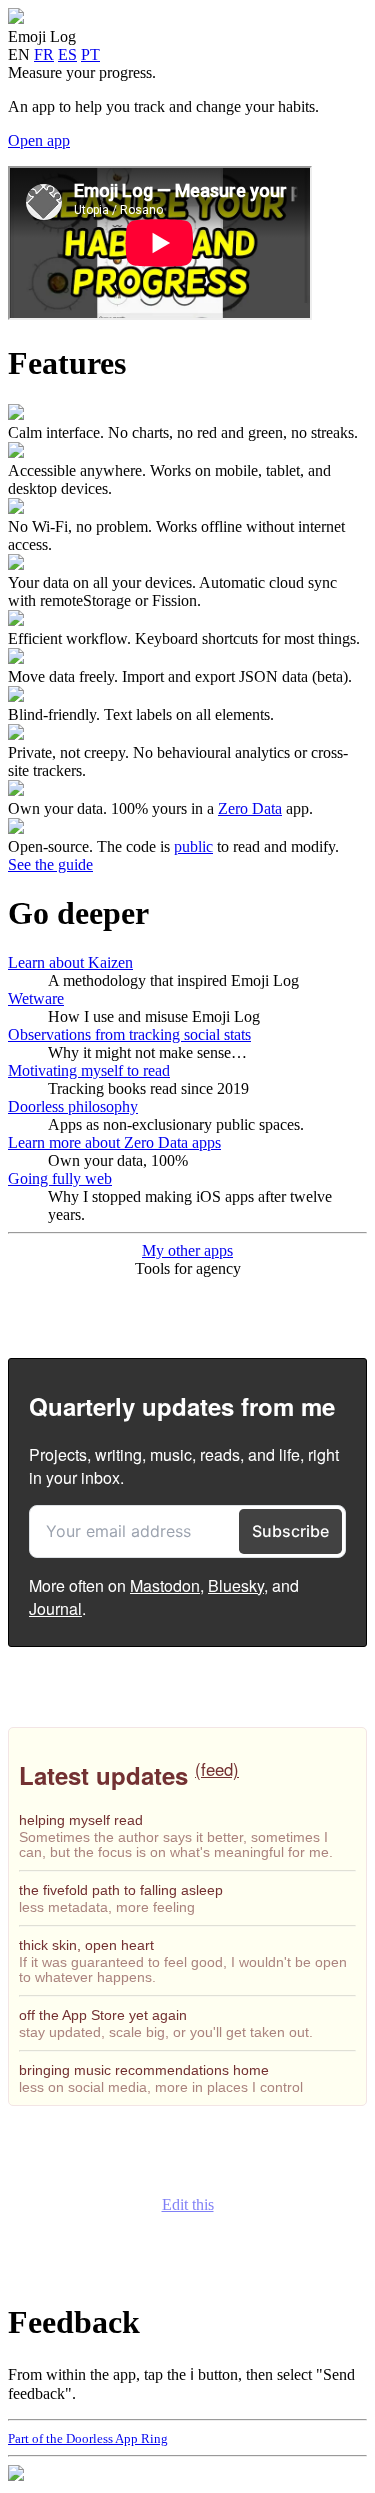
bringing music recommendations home (144, 2070)
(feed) (217, 1769)
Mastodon (165, 1585)
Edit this (188, 2204)
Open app (39, 140)
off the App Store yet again (103, 2015)
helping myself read (81, 1820)
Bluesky (236, 1585)
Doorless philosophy (73, 1106)
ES (67, 54)
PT (90, 54)
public (193, 846)
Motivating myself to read (89, 1070)
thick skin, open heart (86, 1945)
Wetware (36, 998)
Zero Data (250, 808)
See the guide (50, 864)
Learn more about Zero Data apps (114, 1142)
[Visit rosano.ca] (16, 2475)
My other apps (187, 1250)
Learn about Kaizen (70, 962)
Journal (55, 1608)
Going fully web (60, 1178)
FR (44, 54)
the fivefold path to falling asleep (121, 1890)
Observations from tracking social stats (129, 1034)
